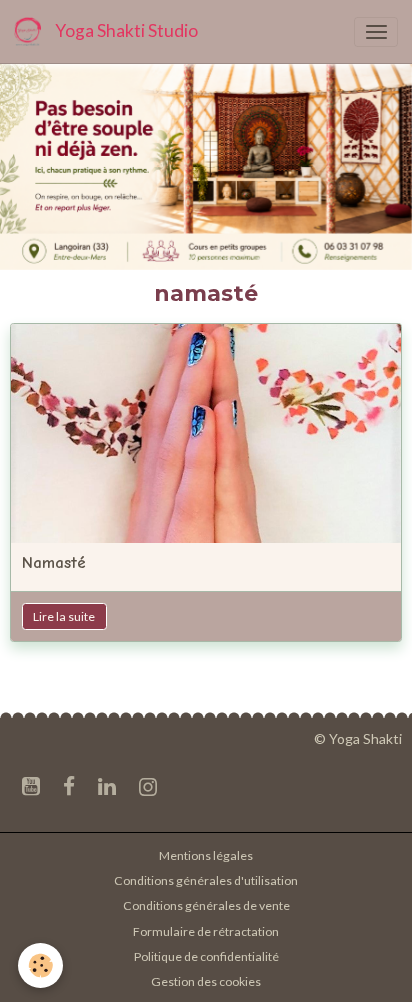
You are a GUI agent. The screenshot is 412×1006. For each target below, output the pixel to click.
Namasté (54, 562)
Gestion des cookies (206, 981)
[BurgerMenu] (376, 32)
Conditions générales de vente (206, 905)
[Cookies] (40, 965)
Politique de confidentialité (206, 956)
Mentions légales (206, 855)
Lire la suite (64, 616)
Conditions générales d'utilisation (206, 880)
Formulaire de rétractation (206, 931)
